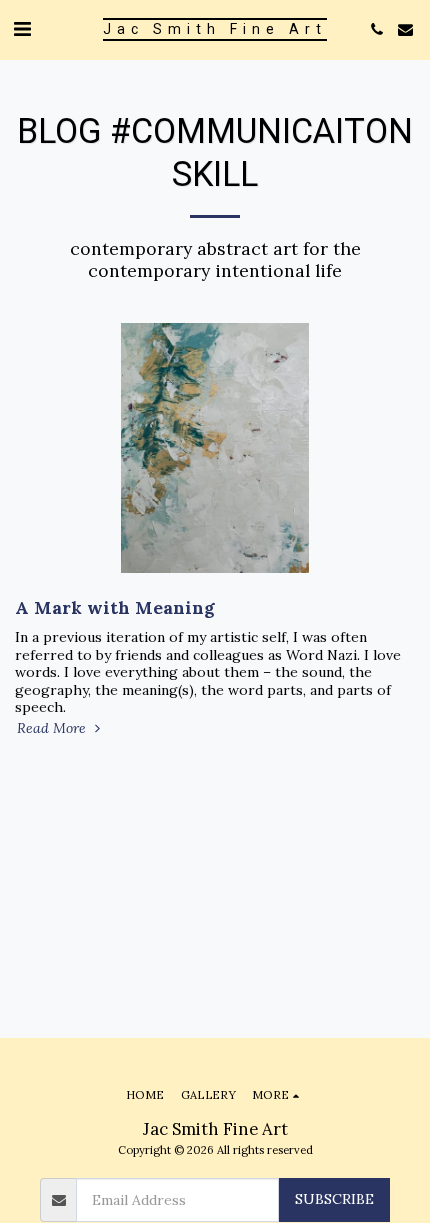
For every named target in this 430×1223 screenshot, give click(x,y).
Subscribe (334, 1199)
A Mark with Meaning (115, 607)
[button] (22, 28)
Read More (53, 728)
